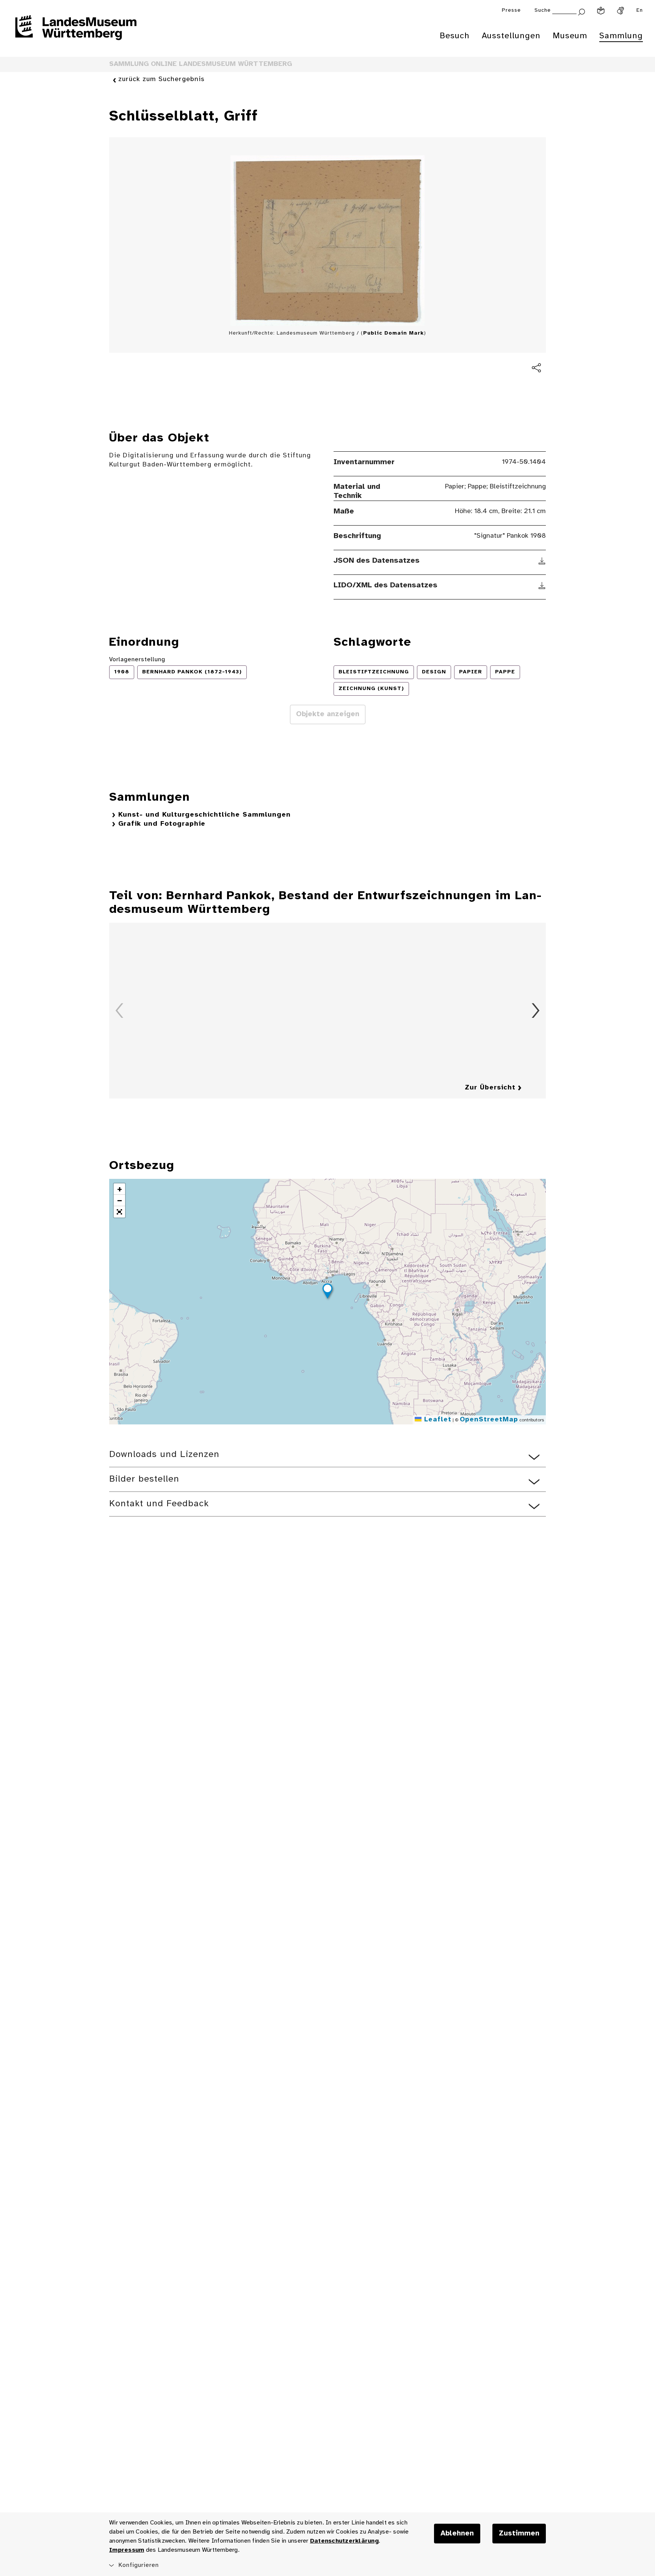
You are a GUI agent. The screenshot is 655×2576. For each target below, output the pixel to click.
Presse (511, 10)
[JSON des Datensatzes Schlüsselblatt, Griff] (542, 561)
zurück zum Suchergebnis (161, 79)
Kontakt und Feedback (159, 1504)
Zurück (119, 1011)
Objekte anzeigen (328, 714)
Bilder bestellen (144, 1479)
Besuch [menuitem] (455, 36)
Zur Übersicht (490, 1088)
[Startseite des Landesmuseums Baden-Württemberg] (76, 33)
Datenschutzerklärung (344, 2541)
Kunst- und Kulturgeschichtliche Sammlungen (204, 815)
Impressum (127, 2550)
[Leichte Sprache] (601, 11)
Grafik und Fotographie (162, 824)
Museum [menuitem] (570, 36)
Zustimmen (519, 2534)
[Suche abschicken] (581, 11)
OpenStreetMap (489, 1420)
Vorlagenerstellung (137, 660)
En (640, 10)
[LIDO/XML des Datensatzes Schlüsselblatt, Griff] (542, 585)
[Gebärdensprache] (621, 11)
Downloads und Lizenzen (164, 1455)
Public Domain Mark (393, 333)
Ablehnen (457, 2534)
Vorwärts (536, 1011)
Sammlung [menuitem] (621, 36)
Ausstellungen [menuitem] (511, 36)
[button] (327, 1292)
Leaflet (436, 1420)
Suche (543, 10)
